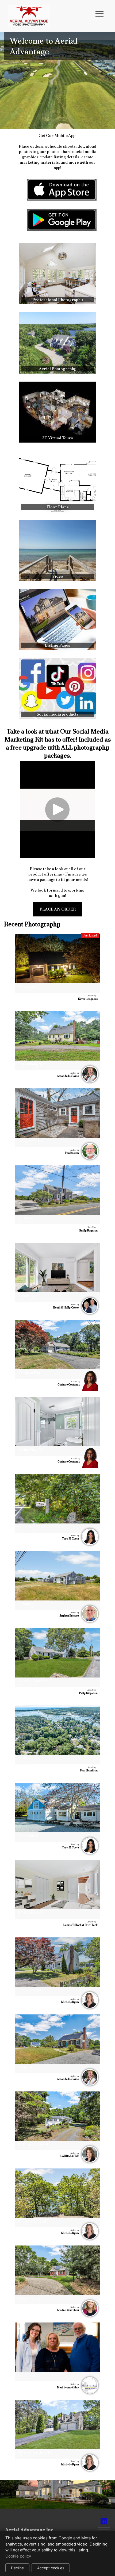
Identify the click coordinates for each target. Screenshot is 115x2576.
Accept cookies (51, 2568)
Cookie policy (18, 2556)
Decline (17, 2568)
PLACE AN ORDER (58, 909)
